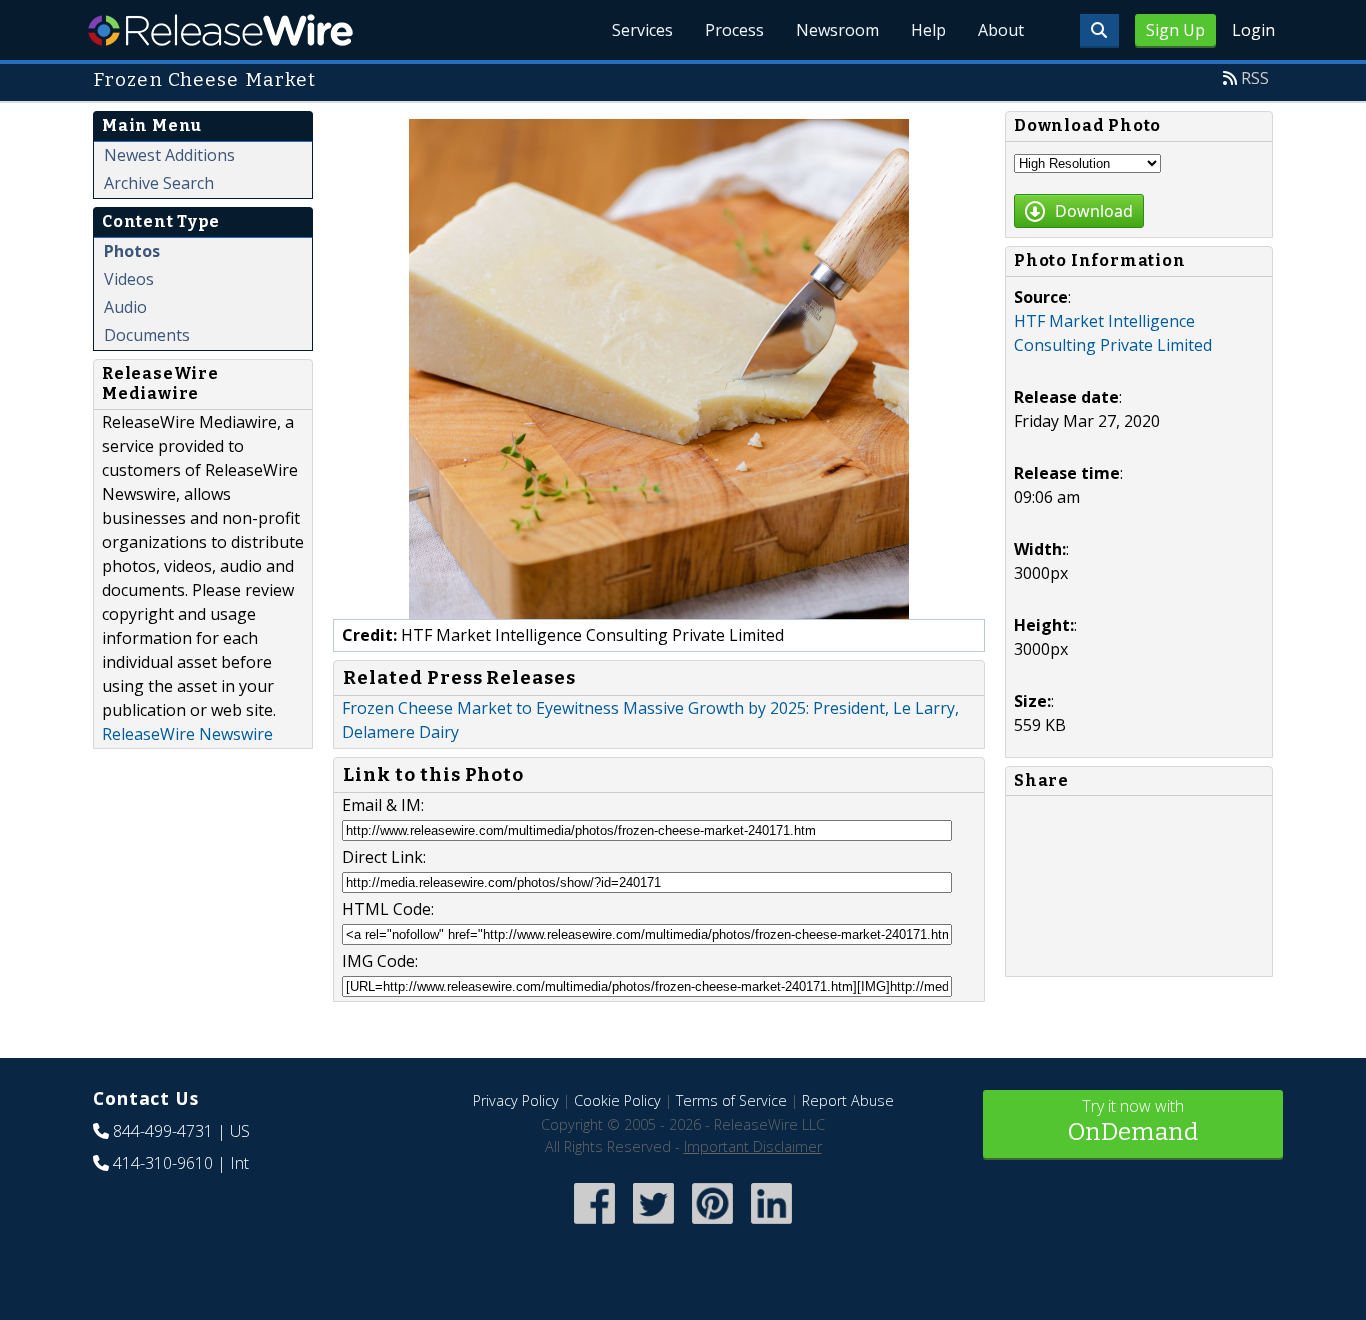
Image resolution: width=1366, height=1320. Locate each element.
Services (642, 30)
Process (734, 30)
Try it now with (1133, 1120)
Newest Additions (169, 155)
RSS (1255, 78)
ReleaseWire (220, 30)
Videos (129, 279)
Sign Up (1175, 30)
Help (928, 30)
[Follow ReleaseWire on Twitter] (653, 1225)
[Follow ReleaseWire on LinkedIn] (771, 1225)
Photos (132, 251)
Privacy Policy (516, 1100)
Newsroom (837, 30)
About (1001, 30)
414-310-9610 (163, 1163)
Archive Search (159, 183)
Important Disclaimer (753, 1146)
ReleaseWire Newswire (187, 734)
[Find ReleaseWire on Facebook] (594, 1225)
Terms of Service (731, 1100)
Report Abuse (848, 1100)
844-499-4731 (163, 1131)
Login (1253, 30)
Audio (125, 307)
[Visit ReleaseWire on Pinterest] (712, 1225)
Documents (147, 335)
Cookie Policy (617, 1100)
